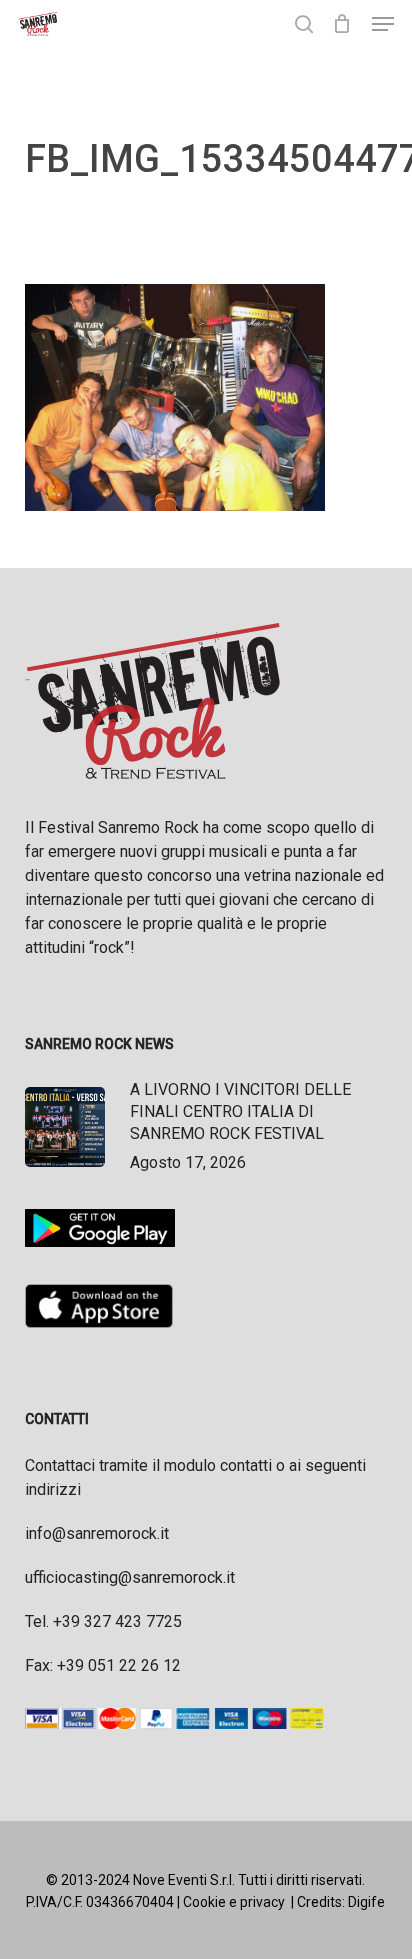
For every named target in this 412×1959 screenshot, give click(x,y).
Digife (366, 1902)
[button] (383, 24)
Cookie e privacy (234, 1902)
